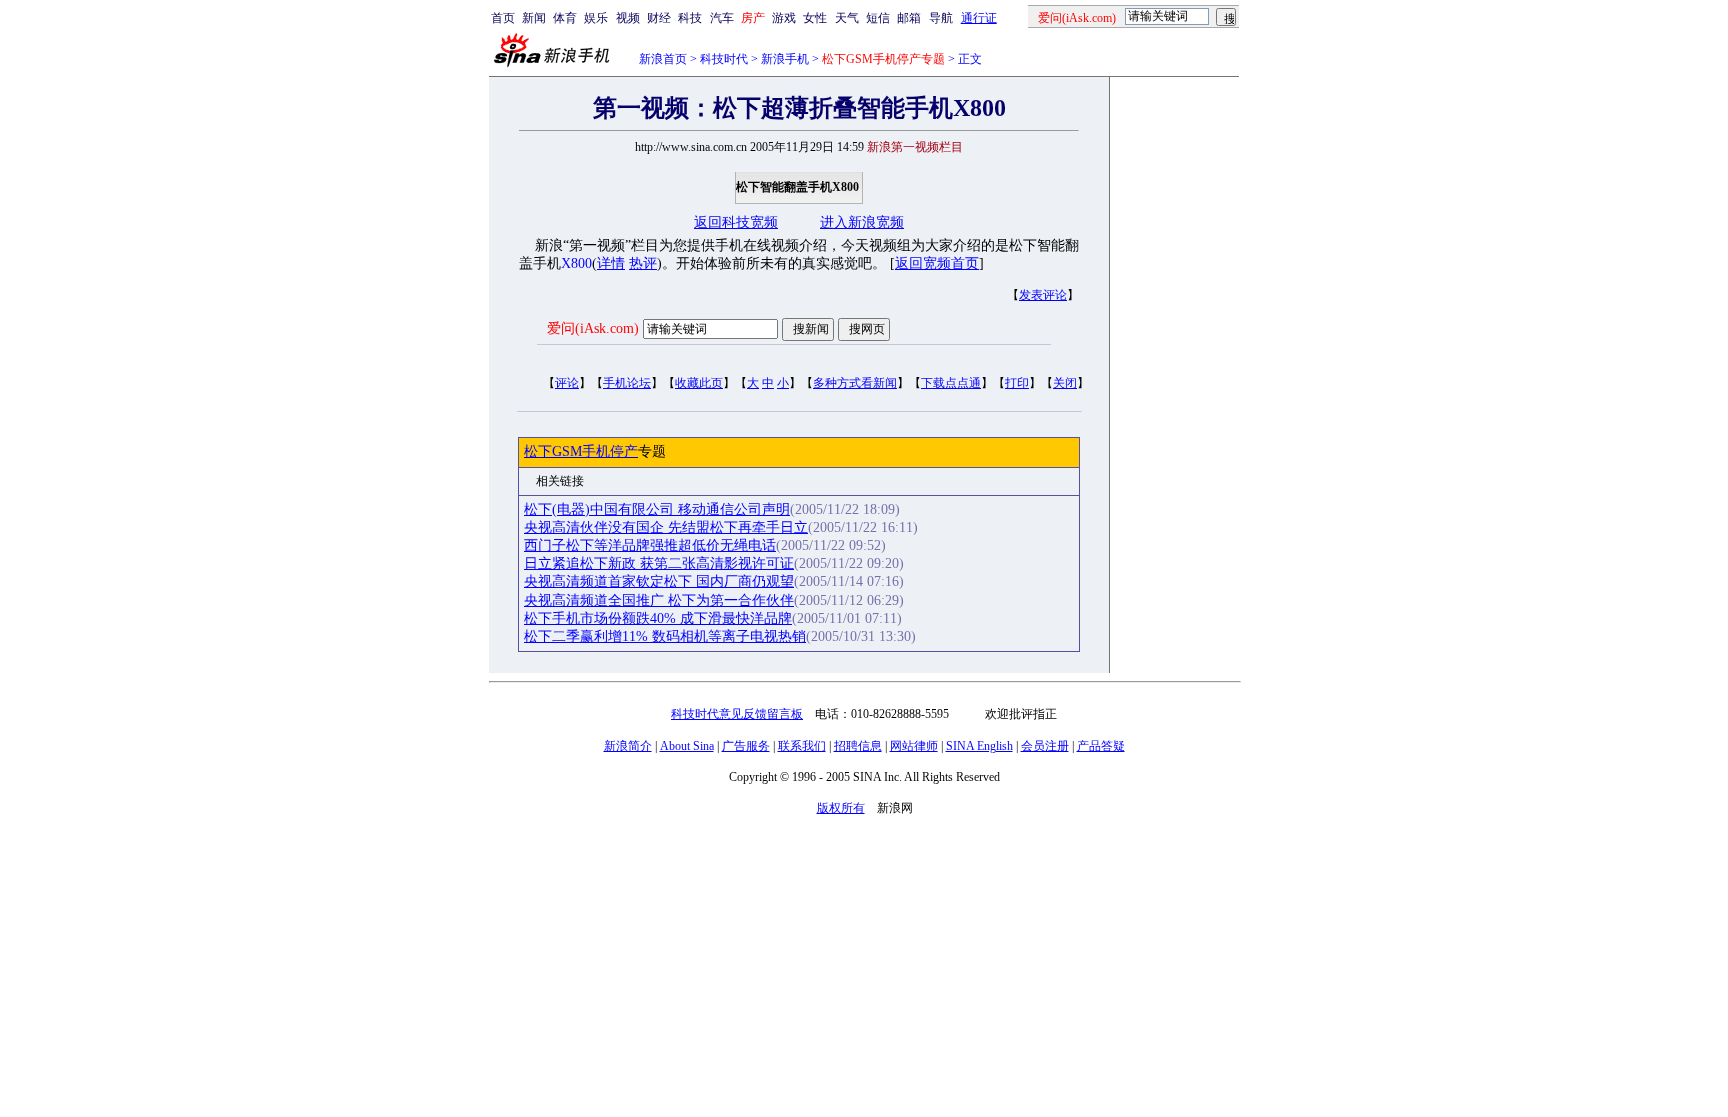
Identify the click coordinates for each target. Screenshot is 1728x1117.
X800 (576, 263)
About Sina (687, 746)
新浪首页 (663, 59)
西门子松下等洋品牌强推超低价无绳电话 (650, 545)
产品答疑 (1101, 746)
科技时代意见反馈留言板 (737, 714)
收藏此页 (699, 383)
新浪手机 (785, 59)
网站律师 (914, 746)
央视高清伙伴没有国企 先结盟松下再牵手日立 (666, 527)
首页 (503, 18)
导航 (941, 18)
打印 (1017, 383)
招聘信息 (858, 746)
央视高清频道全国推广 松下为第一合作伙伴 (659, 600)
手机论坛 (627, 383)
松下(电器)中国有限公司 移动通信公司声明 (657, 509)
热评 (643, 263)
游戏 (784, 18)
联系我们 (802, 746)
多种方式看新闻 (855, 383)
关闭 (1065, 383)
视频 (628, 18)
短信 (878, 18)
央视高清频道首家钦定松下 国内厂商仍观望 (659, 581)
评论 (567, 383)
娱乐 (596, 18)
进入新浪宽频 (862, 222)
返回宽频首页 (937, 263)
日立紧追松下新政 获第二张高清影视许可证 (659, 563)
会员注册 (1045, 746)
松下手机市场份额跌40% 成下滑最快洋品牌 (658, 618)
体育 (565, 18)
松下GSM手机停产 (581, 451)
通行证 (979, 18)
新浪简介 (628, 746)
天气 (847, 18)
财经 (659, 18)
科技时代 (724, 59)
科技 (690, 18)
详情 (611, 263)
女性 (815, 18)
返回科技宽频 (736, 222)
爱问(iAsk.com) (593, 328)
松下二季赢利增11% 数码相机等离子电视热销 (665, 636)
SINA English (979, 746)
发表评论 (1043, 295)
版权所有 (841, 808)
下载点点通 (951, 383)
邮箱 (909, 18)
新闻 (534, 18)
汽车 (722, 18)
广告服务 (746, 746)
